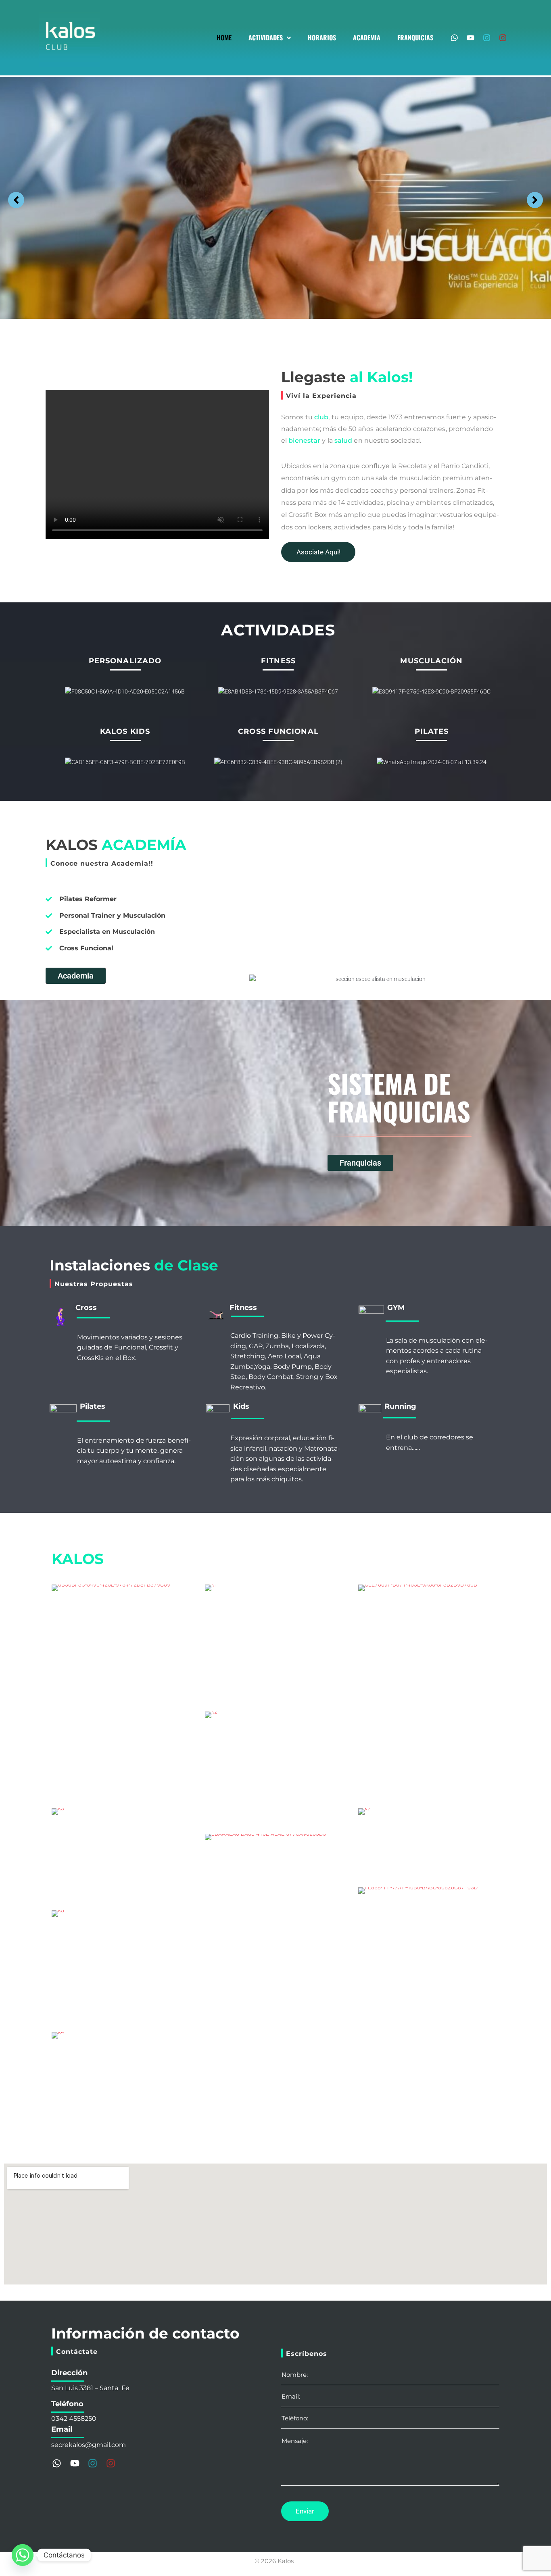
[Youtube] (471, 38)
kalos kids (125, 731)
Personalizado (125, 661)
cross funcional (278, 731)
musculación (431, 661)
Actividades (278, 630)
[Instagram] (487, 38)
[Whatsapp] (454, 38)
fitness (278, 661)
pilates (432, 731)
